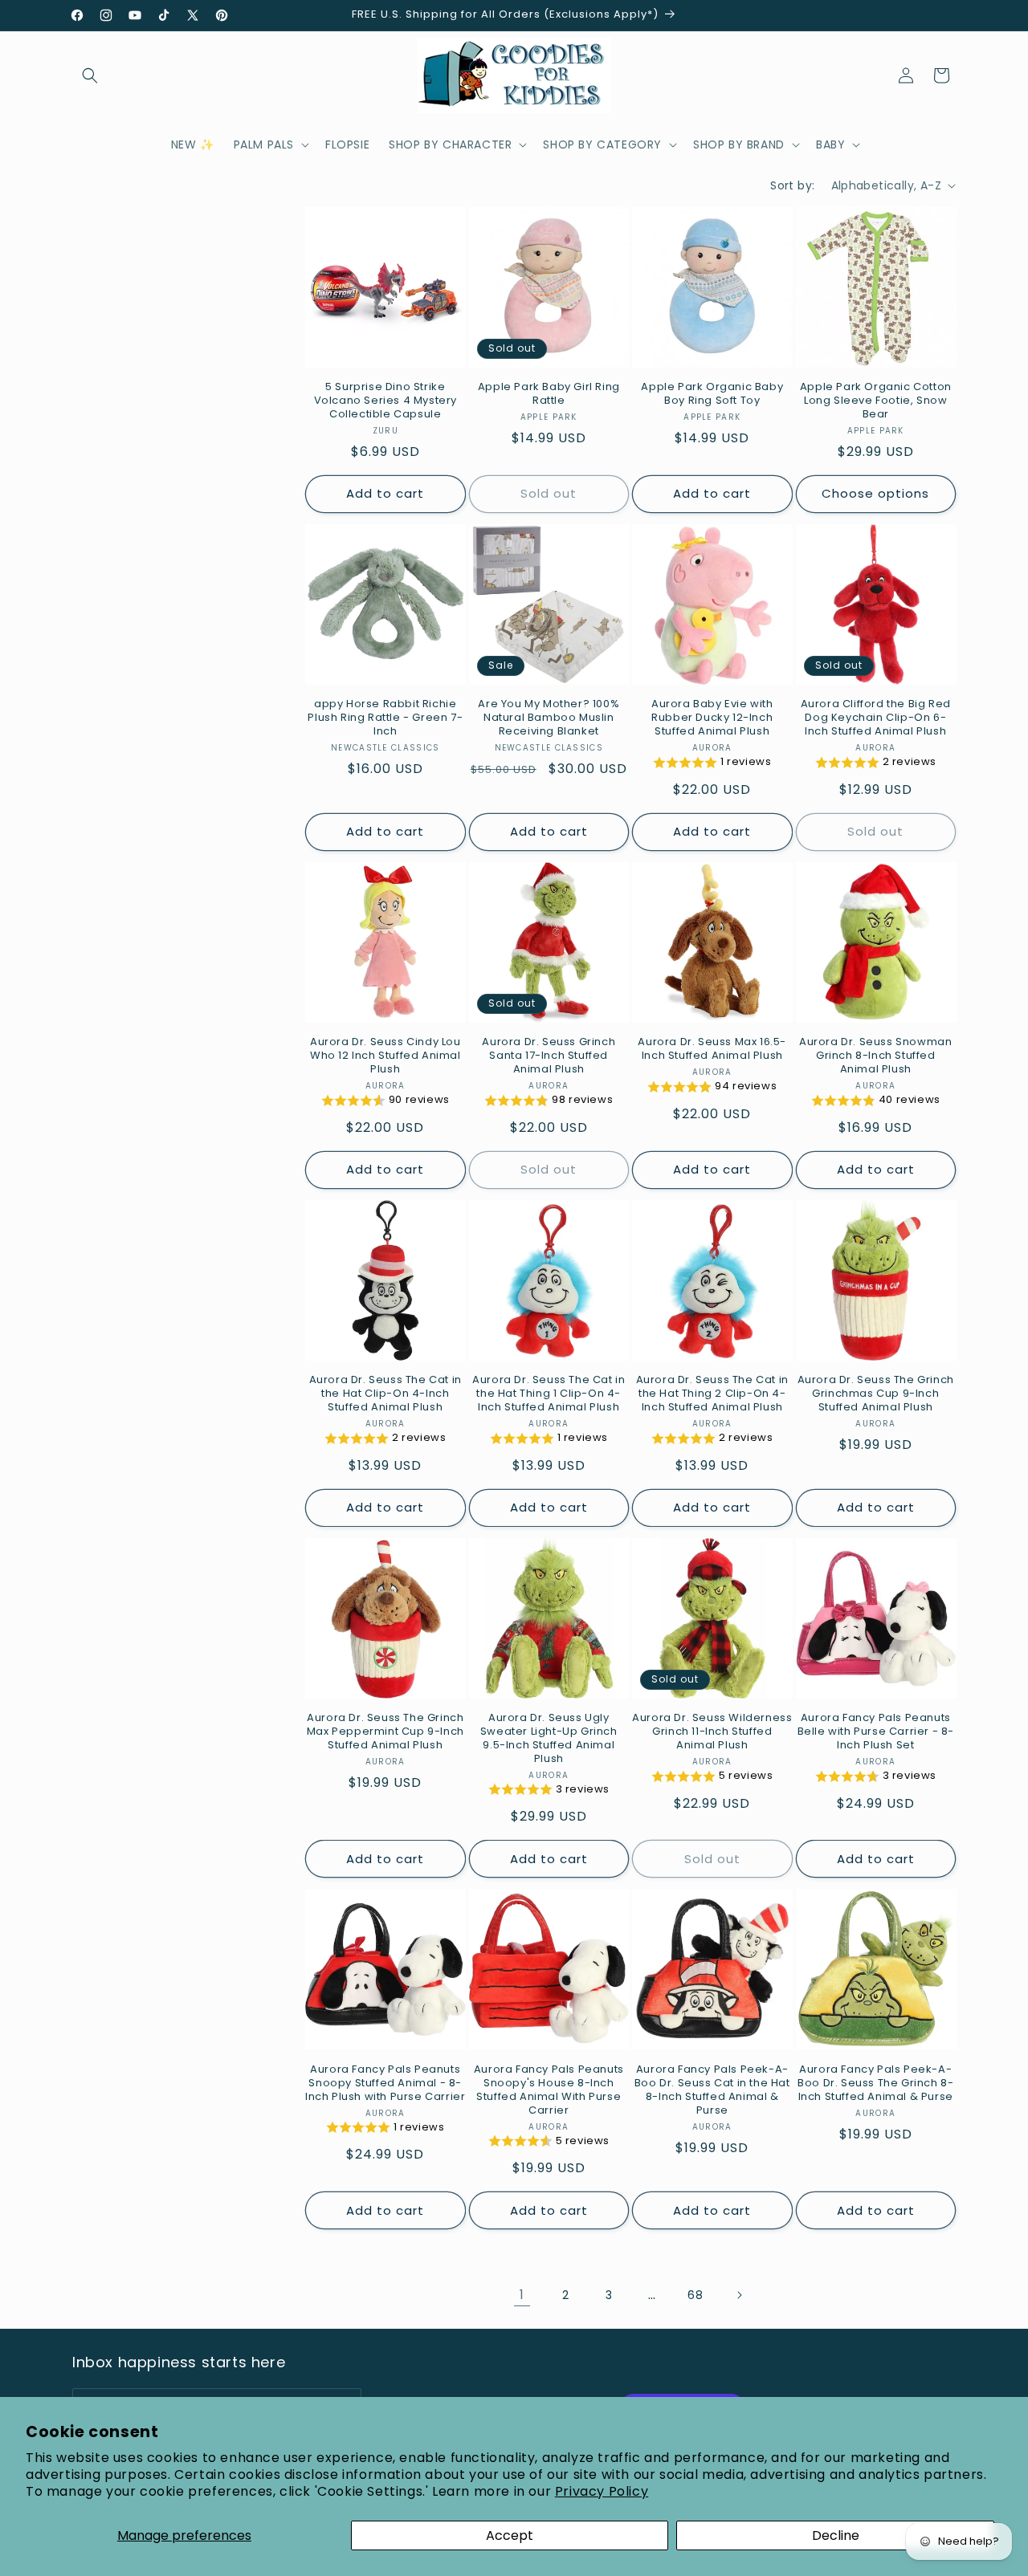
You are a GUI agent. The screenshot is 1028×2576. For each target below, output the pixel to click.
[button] (90, 75)
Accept (510, 2535)
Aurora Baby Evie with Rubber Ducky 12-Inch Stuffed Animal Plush (712, 718)
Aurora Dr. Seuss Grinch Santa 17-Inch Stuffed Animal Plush (549, 1056)
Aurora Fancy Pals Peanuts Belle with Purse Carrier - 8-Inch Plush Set (876, 1732)
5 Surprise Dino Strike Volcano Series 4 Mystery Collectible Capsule (385, 401)
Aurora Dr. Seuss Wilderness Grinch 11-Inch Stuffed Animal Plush (712, 1732)
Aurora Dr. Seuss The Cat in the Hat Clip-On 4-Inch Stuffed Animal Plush (385, 1394)
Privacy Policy (602, 2491)
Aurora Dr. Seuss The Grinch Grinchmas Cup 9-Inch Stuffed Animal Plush (876, 1394)
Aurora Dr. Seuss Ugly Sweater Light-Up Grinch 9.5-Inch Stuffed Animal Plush (549, 1739)
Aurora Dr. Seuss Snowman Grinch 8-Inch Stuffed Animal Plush (875, 1056)
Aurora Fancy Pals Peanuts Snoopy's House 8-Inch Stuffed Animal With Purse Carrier (549, 2090)
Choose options (875, 493)
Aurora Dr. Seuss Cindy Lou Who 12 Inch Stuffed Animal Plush (385, 1056)
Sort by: (792, 185)
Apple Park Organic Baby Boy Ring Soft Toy (712, 394)
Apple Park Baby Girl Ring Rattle (549, 394)
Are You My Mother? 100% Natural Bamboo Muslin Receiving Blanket (549, 718)
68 (695, 2295)
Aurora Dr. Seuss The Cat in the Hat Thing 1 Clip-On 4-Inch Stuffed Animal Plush (549, 1394)
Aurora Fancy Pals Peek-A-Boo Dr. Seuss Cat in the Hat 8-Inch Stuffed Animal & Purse (712, 2090)
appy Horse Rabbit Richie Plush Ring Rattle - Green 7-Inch (385, 718)
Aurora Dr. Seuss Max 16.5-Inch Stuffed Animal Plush (712, 1049)
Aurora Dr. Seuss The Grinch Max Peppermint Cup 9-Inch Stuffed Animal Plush (385, 1732)
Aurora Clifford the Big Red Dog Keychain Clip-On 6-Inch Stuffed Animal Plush (876, 718)
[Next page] (739, 2295)
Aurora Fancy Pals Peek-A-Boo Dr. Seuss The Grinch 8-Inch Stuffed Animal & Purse (875, 2084)
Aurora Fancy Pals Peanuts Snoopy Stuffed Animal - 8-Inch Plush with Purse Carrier (385, 2084)
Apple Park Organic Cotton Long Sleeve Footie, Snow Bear (876, 401)
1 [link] (522, 2295)
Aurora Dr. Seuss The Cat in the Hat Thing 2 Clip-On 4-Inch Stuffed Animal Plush (712, 1394)
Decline (836, 2535)
